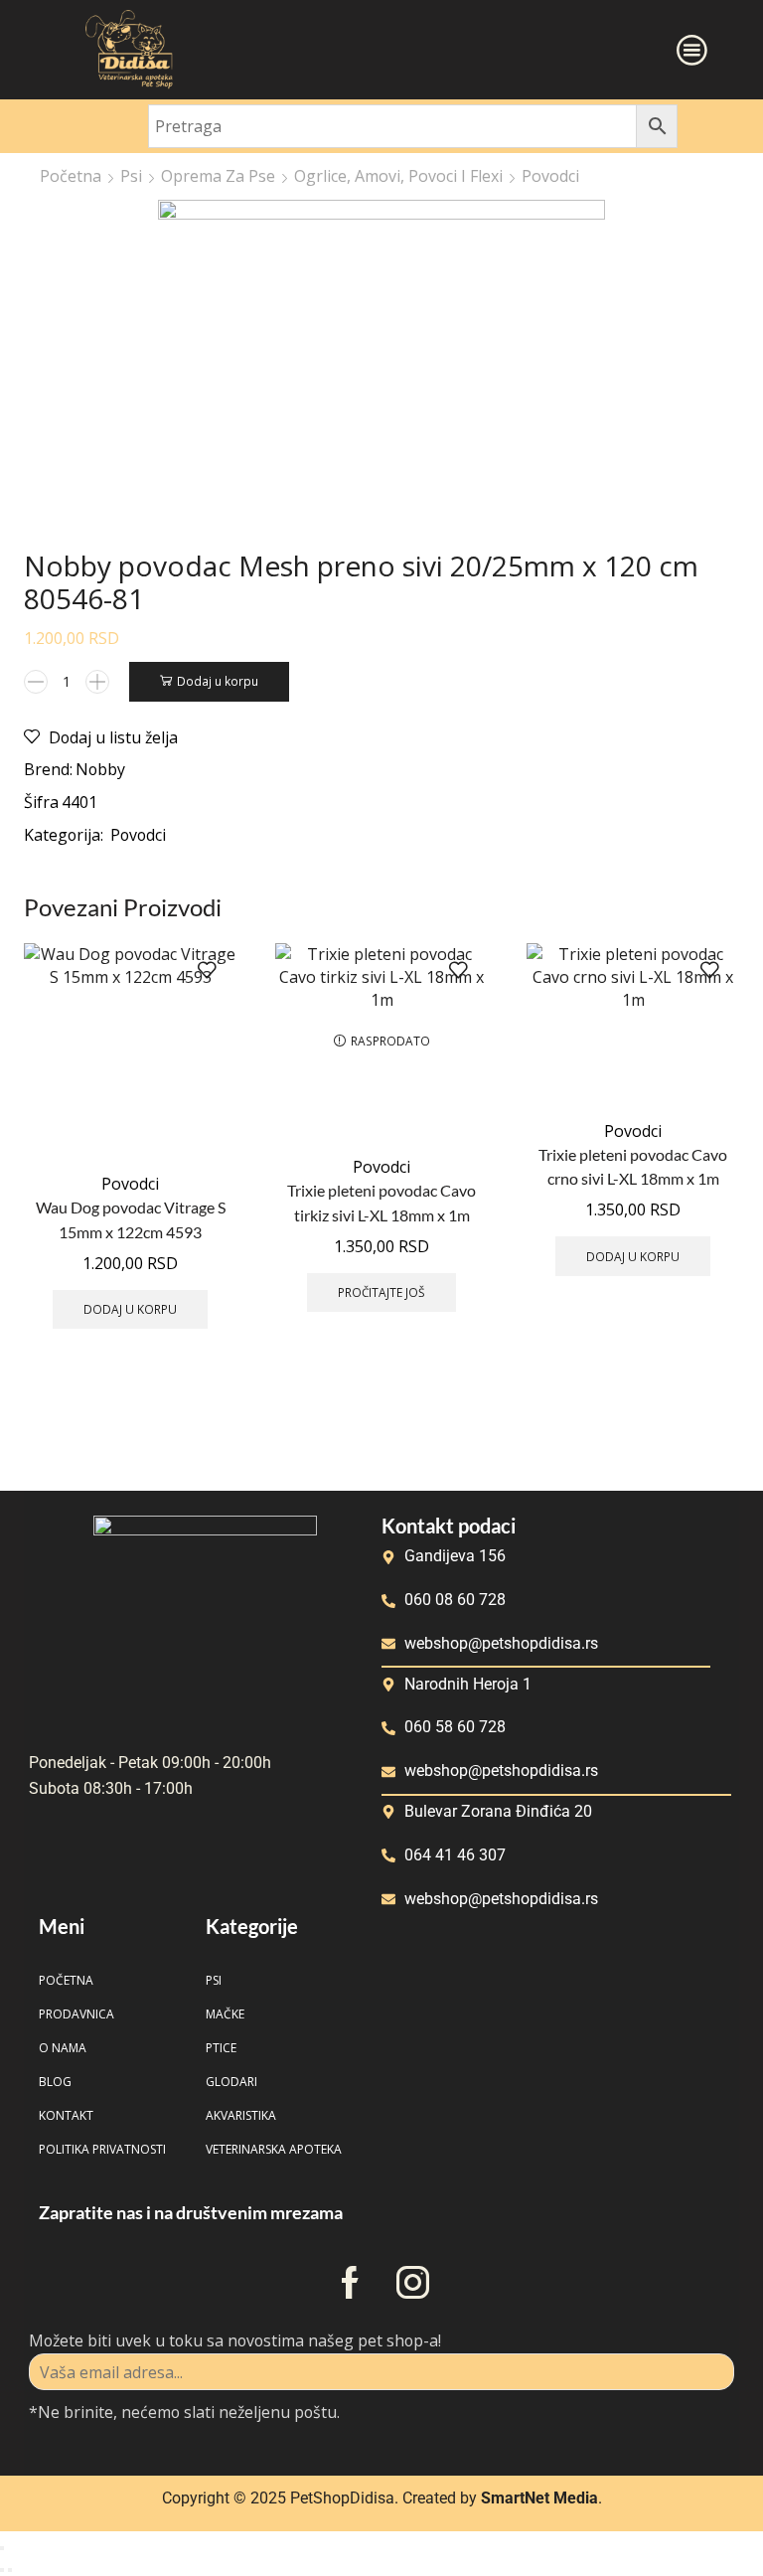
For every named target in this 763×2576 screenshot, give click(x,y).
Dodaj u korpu (218, 681)
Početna (71, 176)
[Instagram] (413, 2282)
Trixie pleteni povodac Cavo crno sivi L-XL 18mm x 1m (633, 1166)
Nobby (100, 769)
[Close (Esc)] (2, 2548)
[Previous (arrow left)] (2, 2570)
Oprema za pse (218, 176)
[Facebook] (350, 2282)
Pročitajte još (381, 1292)
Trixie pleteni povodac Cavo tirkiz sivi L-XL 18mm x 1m (381, 1202)
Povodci (550, 176)
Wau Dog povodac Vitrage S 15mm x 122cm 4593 (131, 1219)
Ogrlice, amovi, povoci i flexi (398, 176)
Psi (131, 176)
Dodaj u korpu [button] (130, 1309)
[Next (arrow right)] (10, 2570)
